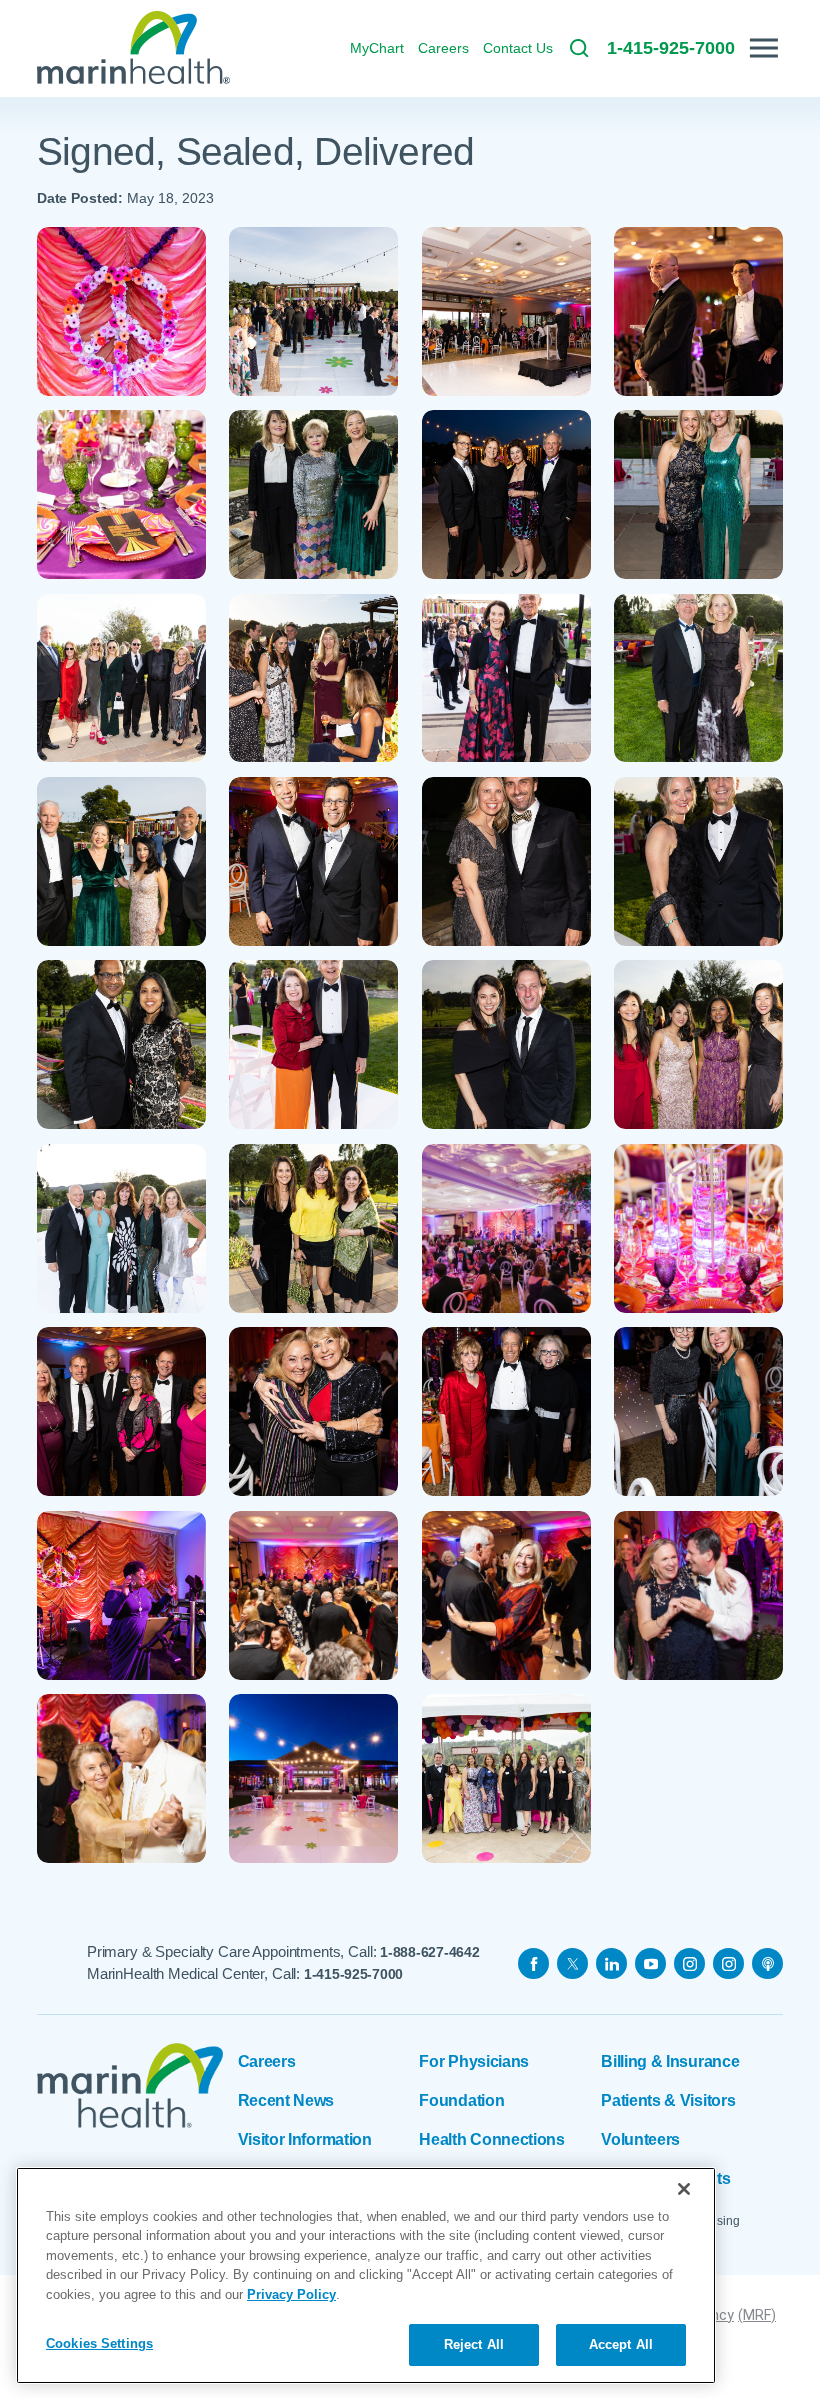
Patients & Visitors (668, 2100)
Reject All (474, 2344)
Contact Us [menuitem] (518, 48)
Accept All (621, 2344)
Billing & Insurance (670, 2061)
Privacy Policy (291, 2294)
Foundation (461, 2100)
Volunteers (640, 2139)
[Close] (684, 2189)
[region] (366, 2275)
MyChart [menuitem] (377, 48)
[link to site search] (579, 48)
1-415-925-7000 (353, 1974)
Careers (267, 2061)
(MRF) (757, 2315)
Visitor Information (305, 2139)
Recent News (286, 2100)
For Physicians (474, 2061)
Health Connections (491, 2139)
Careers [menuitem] (443, 48)
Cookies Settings (99, 2343)
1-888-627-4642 (429, 1952)
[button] (764, 48)
